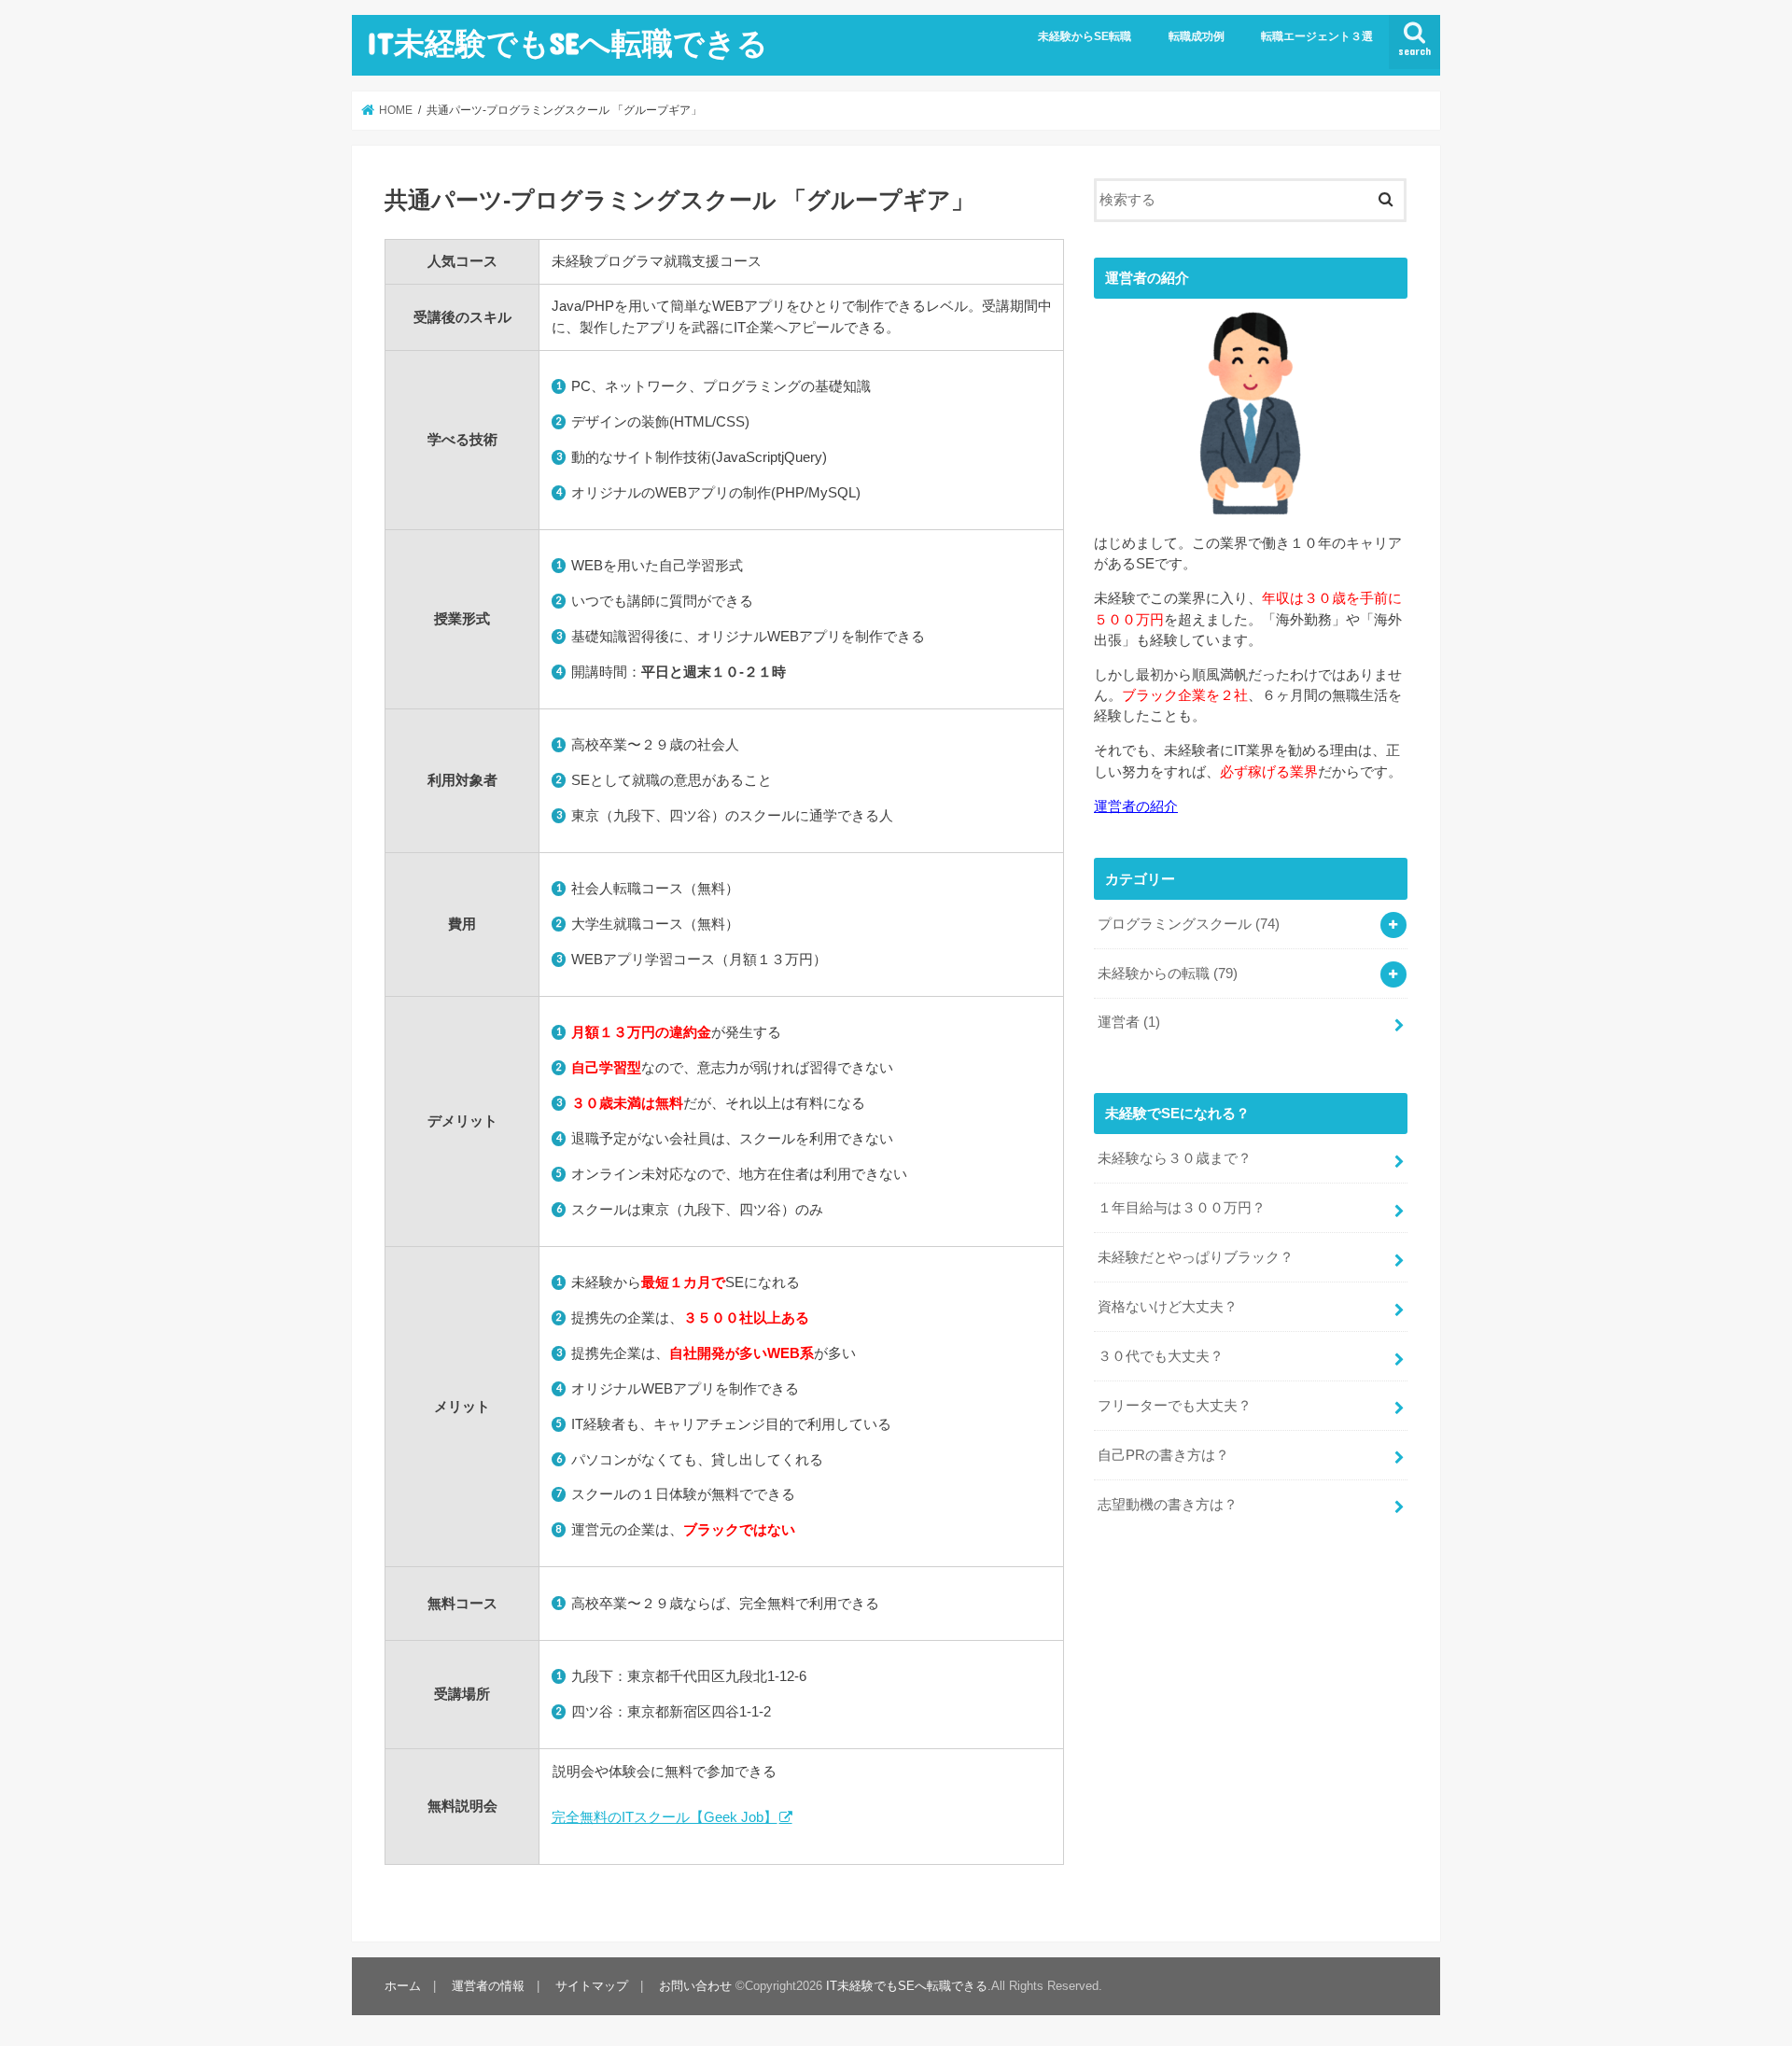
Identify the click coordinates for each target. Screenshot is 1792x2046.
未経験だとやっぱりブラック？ (1196, 1257)
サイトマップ (592, 1986)
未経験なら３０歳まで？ (1175, 1158)
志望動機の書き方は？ (1168, 1505)
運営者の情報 (488, 1986)
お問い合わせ (695, 1986)
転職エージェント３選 (1317, 36)
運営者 (1129, 1022)
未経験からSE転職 (1085, 36)
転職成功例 (1197, 36)
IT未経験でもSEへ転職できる (567, 42)
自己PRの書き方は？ (1163, 1455)
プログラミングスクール (1189, 924)
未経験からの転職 (1168, 974)
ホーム (403, 1986)
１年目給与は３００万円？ (1182, 1208)
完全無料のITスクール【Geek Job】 (665, 1817)
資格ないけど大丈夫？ (1168, 1307)
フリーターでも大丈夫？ (1175, 1406)
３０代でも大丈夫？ (1161, 1356)
